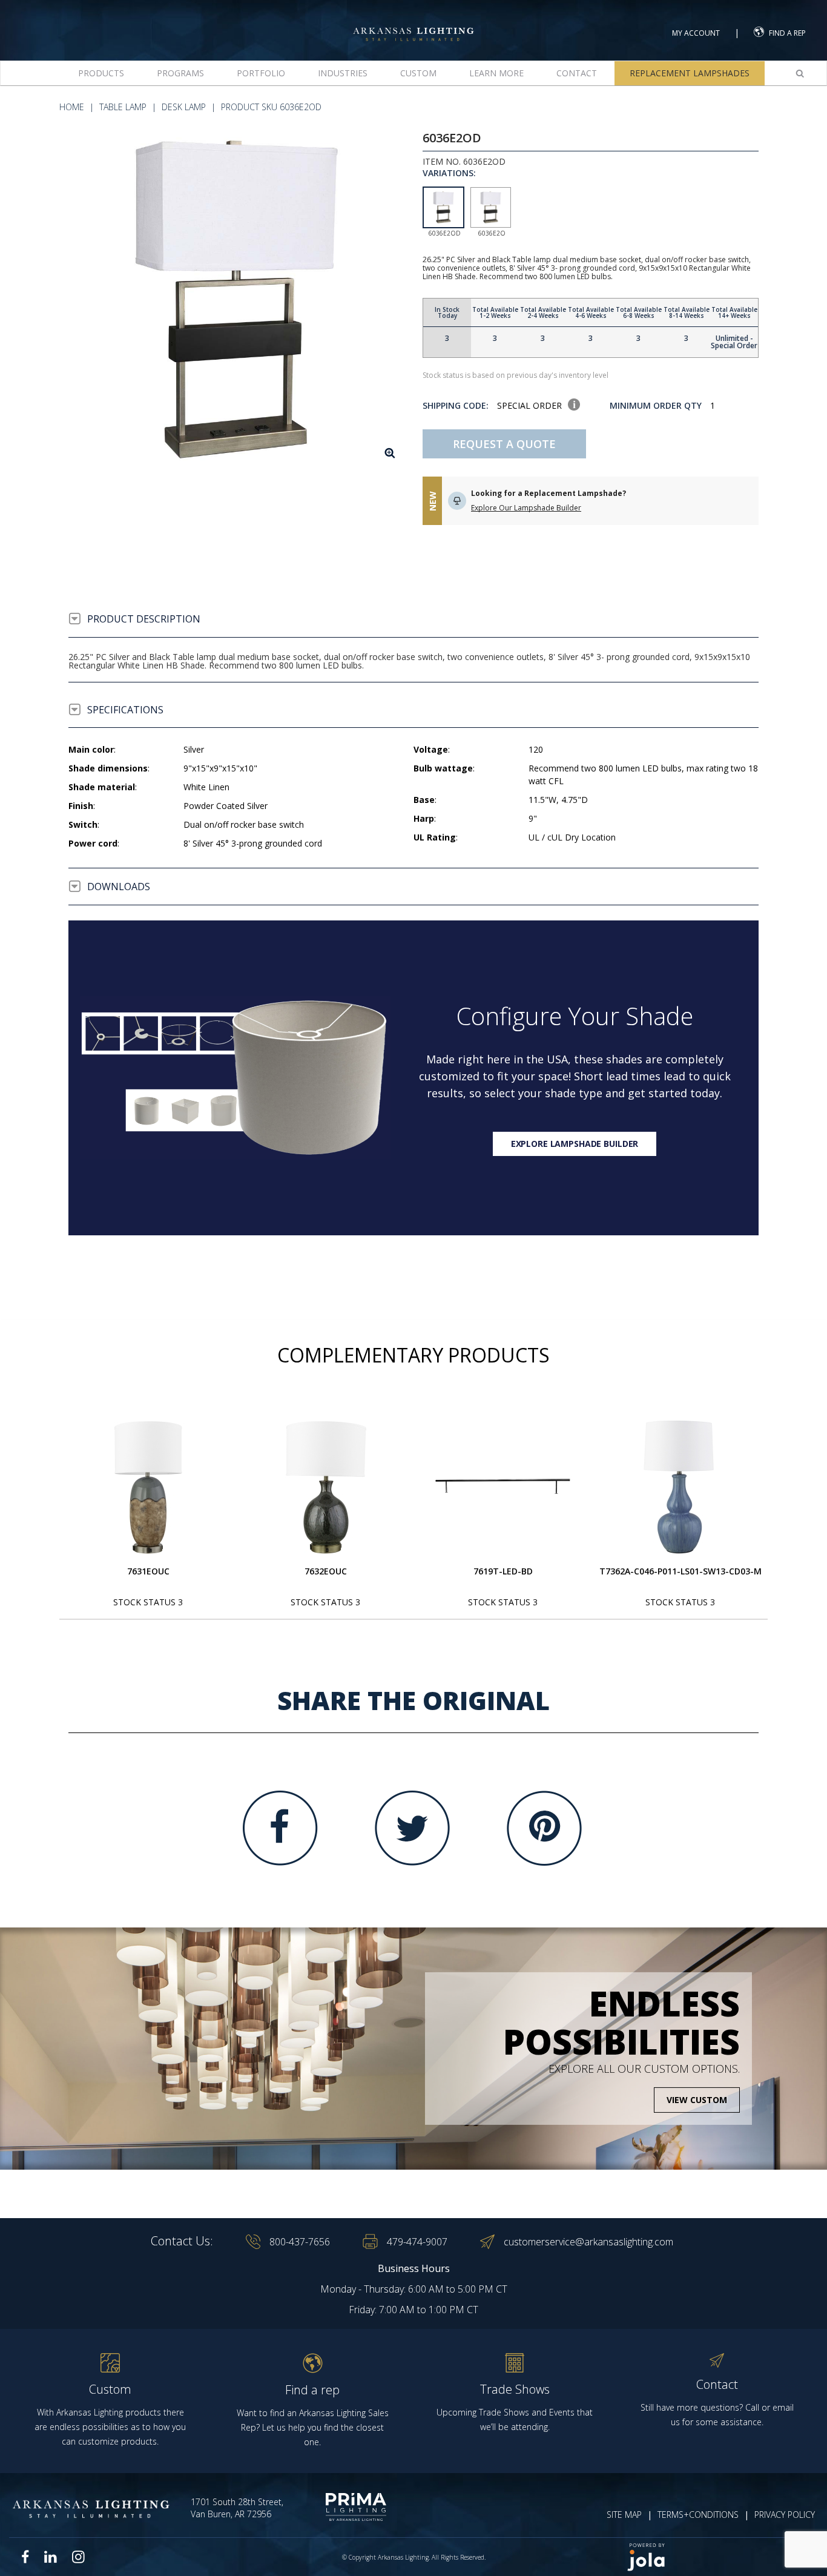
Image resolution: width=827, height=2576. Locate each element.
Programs (180, 73)
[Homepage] (413, 23)
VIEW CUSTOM (697, 2100)
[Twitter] (412, 1828)
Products (101, 73)
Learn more (496, 73)
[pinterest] (544, 1828)
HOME (72, 107)
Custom (418, 73)
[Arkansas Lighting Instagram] (78, 2557)
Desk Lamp (184, 107)
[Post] (148, 1487)
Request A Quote (504, 444)
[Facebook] (280, 1828)
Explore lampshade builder (575, 1144)
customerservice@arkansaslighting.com (588, 2242)
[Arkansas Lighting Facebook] (25, 2557)
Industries (343, 73)
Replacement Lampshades (690, 73)
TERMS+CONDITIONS (698, 2515)
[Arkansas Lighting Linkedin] (51, 2557)
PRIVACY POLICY (785, 2515)
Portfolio (261, 73)
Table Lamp (123, 107)
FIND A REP (787, 33)
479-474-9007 (417, 2242)
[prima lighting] (344, 2507)
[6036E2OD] (236, 299)
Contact (577, 73)
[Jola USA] (717, 2557)
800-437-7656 (300, 2242)
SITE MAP (624, 2515)
